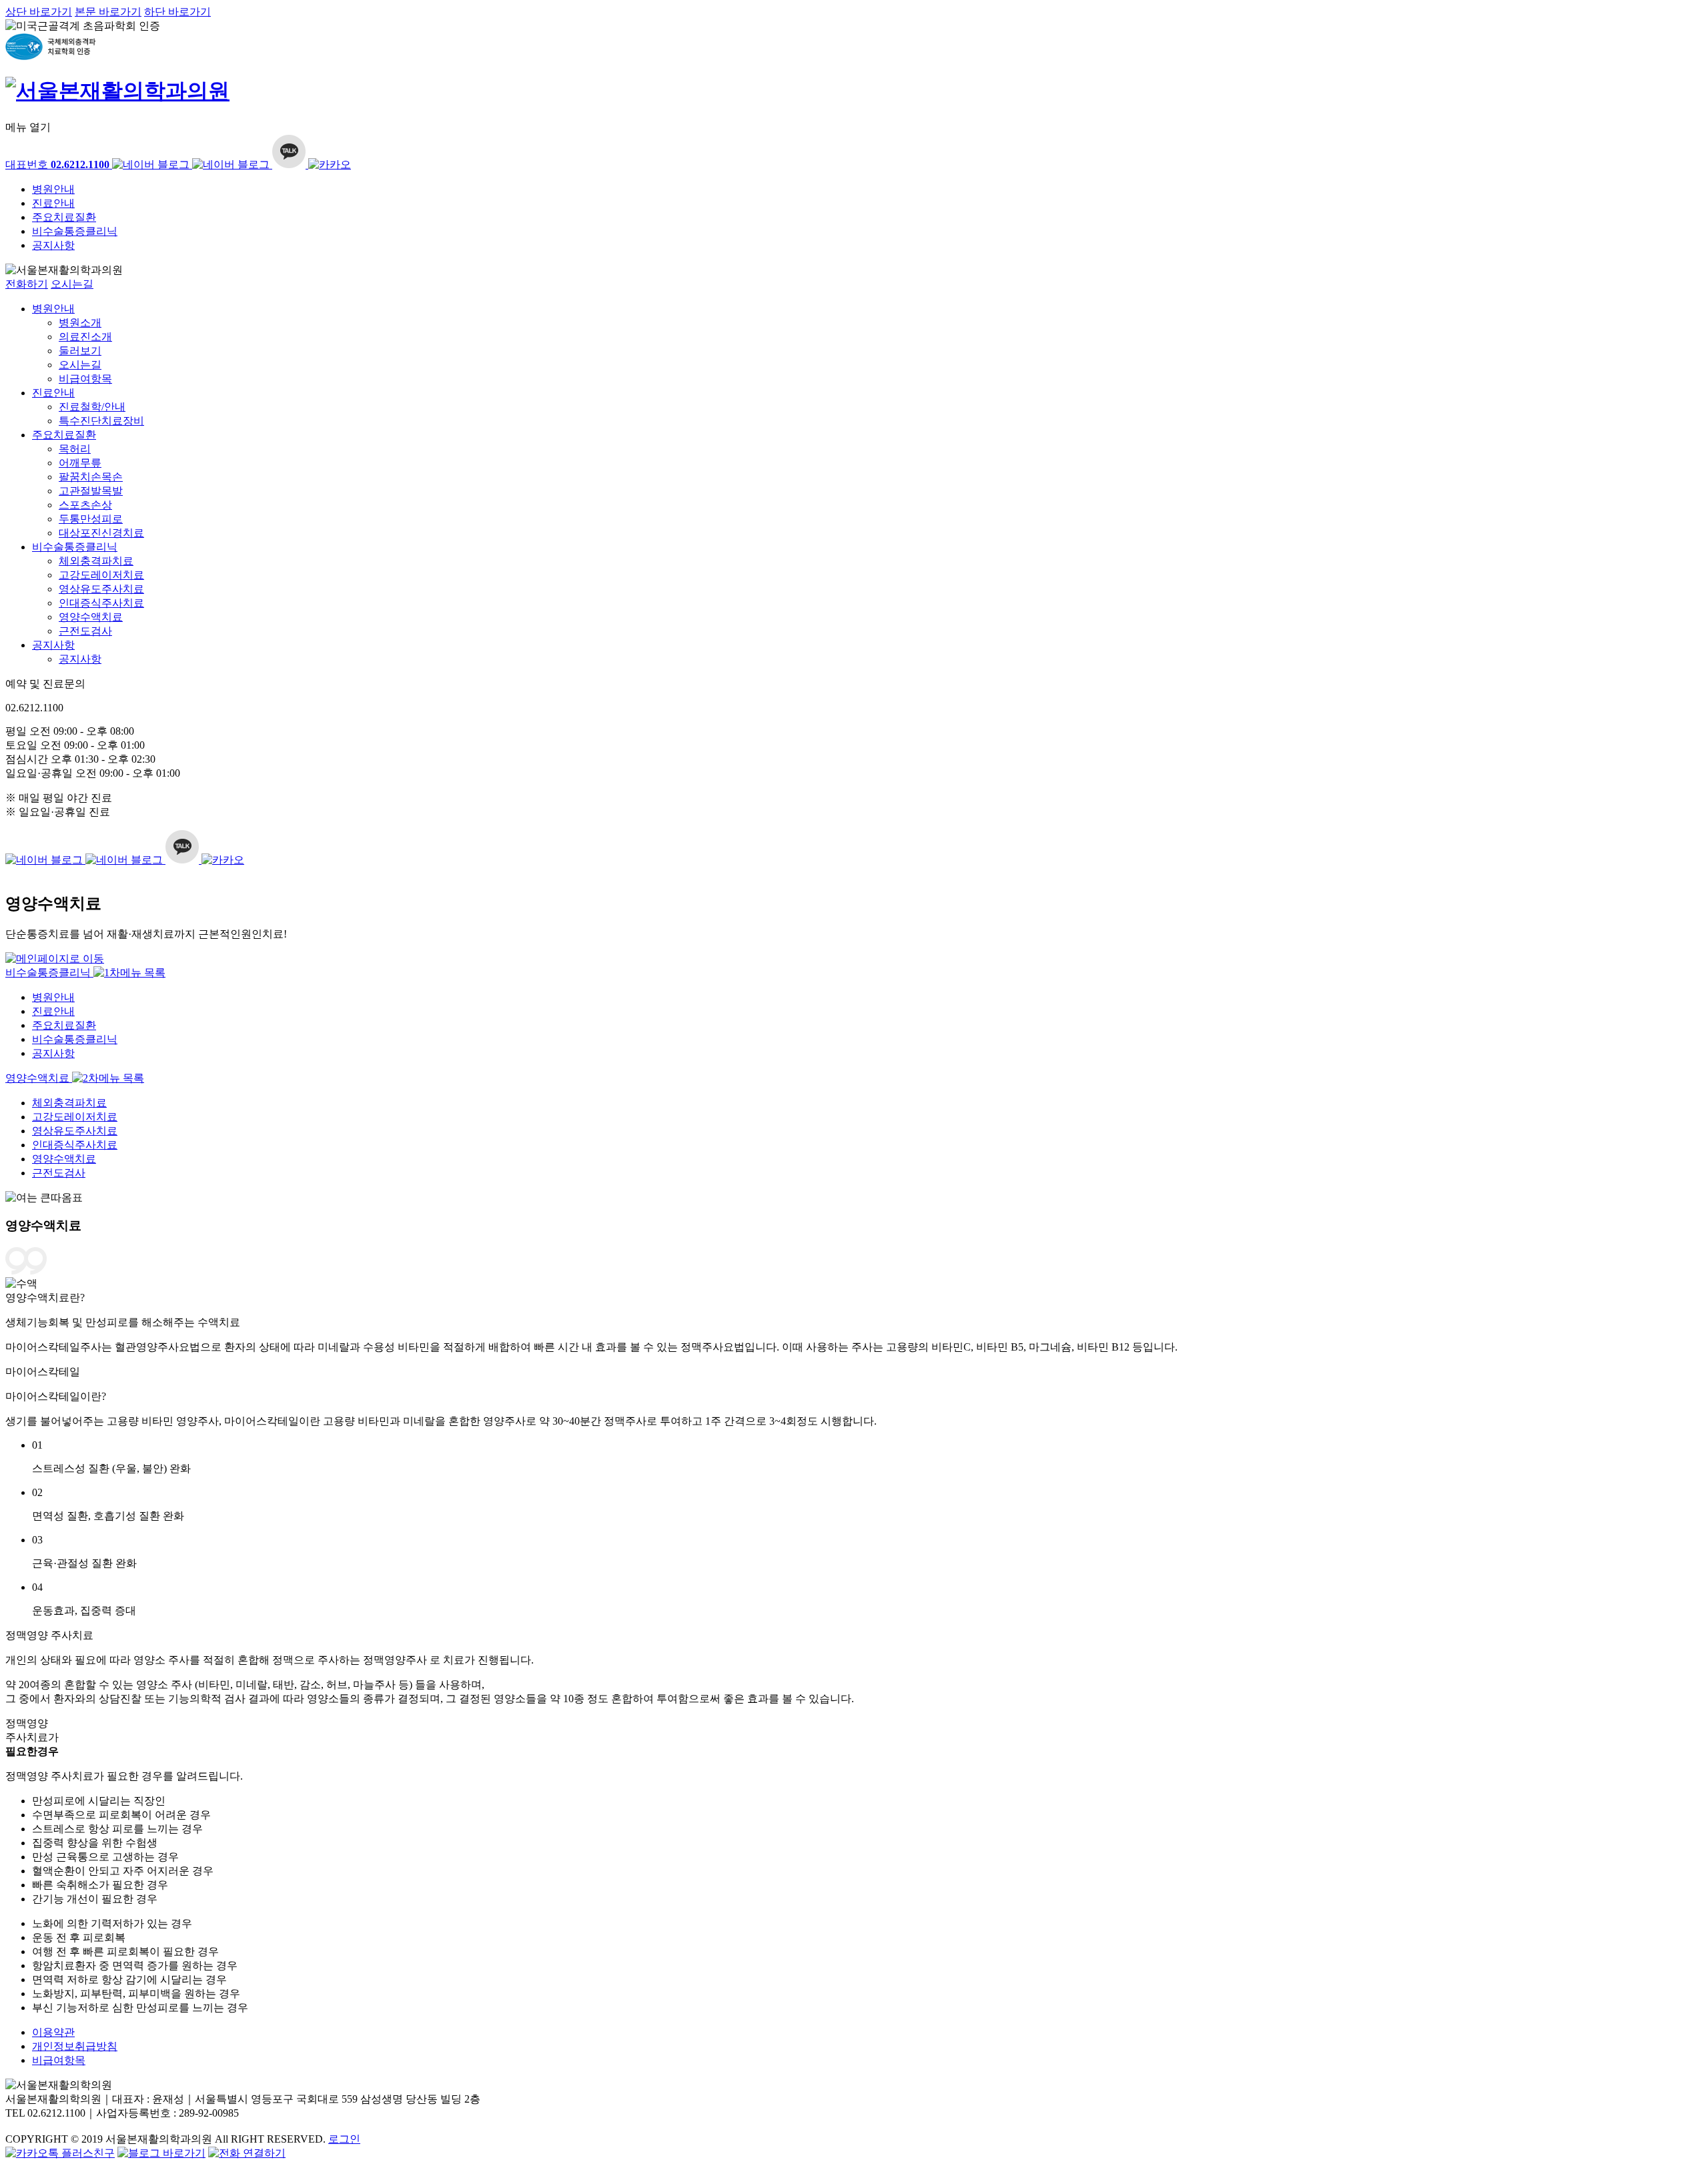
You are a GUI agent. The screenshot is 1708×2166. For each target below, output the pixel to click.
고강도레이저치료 (101, 575)
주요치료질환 (64, 217)
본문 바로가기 (108, 12)
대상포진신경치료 (101, 533)
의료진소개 (85, 337)
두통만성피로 (91, 519)
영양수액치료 (91, 617)
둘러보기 (80, 351)
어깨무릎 (80, 463)
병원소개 (80, 323)
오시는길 (72, 284)
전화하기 (27, 284)
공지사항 (53, 245)
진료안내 (53, 203)
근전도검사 (85, 631)
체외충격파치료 (96, 561)
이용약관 (53, 2032)
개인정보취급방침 (75, 2046)
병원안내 (53, 189)
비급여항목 (85, 379)
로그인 (344, 2139)
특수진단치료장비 (101, 421)
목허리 (75, 449)
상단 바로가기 (39, 12)
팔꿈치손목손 (91, 477)
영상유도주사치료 (101, 589)
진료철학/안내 (92, 407)
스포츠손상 (85, 505)
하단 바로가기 (177, 12)
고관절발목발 (91, 491)
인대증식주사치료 (101, 603)
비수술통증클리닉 (75, 231)
